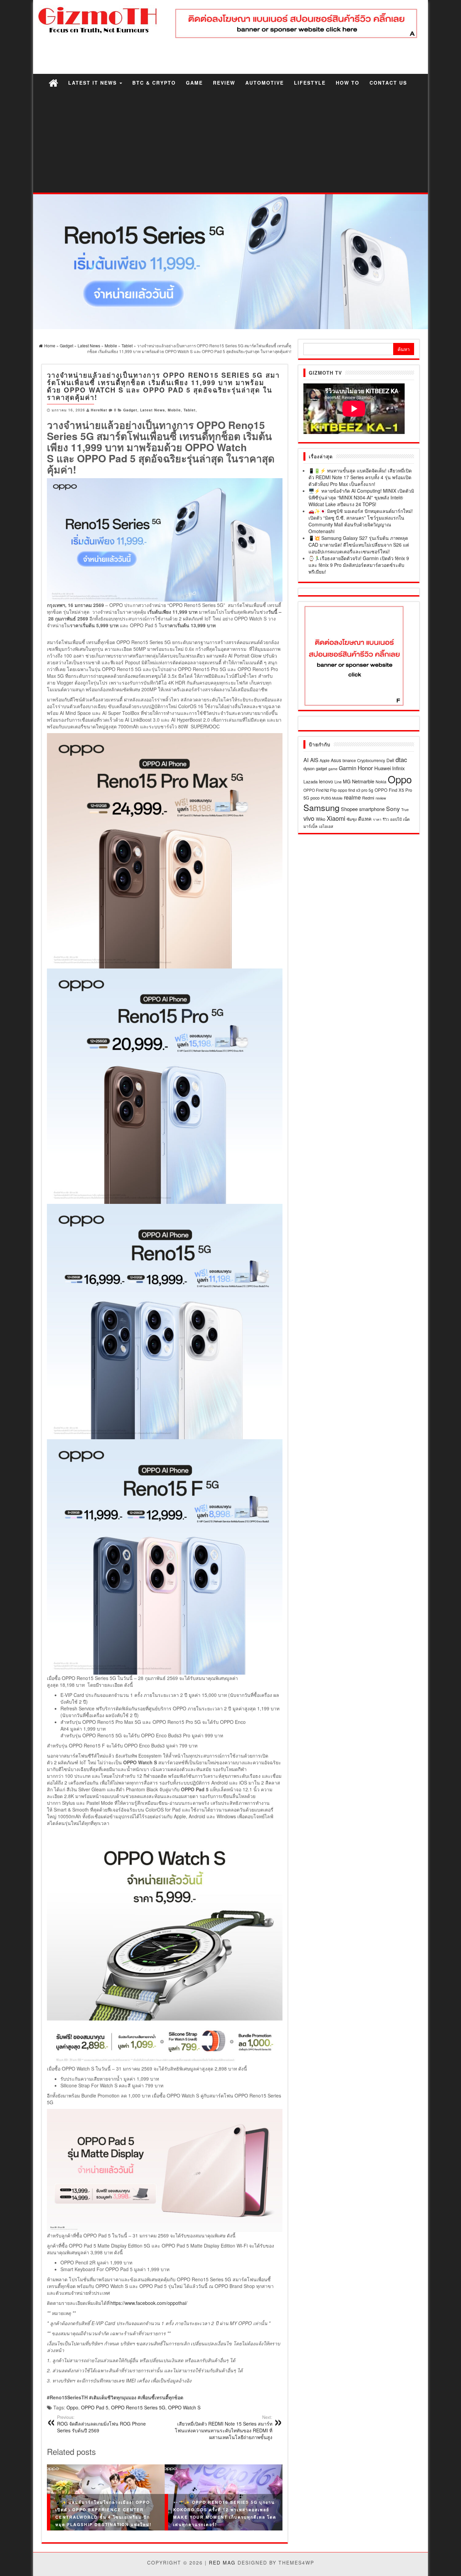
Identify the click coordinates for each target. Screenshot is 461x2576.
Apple (324, 760)
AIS (314, 760)
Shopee (349, 809)
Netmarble (363, 781)
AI (306, 760)
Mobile (174, 410)
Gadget (130, 410)
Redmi (368, 798)
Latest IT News (93, 83)
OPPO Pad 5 (95, 2407)
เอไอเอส (326, 826)
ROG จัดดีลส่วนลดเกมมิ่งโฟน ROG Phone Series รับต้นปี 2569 (101, 2424)
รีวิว (386, 819)
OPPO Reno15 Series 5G (138, 2407)
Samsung (321, 807)
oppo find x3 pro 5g (356, 790)
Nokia (381, 782)
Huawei (383, 768)
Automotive (265, 83)
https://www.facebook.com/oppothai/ (149, 2303)
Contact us (388, 83)
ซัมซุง (352, 819)
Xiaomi (336, 818)
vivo (309, 818)
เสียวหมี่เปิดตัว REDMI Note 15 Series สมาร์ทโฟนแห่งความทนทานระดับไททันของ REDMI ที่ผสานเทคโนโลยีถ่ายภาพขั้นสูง (224, 2427)
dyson (309, 768)
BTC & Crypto (154, 83)
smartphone (372, 809)
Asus (336, 760)
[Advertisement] (231, 142)
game (333, 769)
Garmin (348, 768)
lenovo (326, 781)
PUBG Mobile (332, 798)
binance (349, 760)
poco (315, 798)
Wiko (321, 819)
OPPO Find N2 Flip (320, 790)
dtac (401, 759)
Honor (365, 768)
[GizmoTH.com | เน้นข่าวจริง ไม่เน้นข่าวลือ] (53, 82)
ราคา (377, 819)
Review (224, 83)
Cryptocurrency (371, 760)
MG (347, 781)
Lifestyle (310, 83)
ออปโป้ (396, 819)
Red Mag (222, 2563)
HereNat (99, 410)
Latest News (153, 410)
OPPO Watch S (184, 2407)
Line (338, 782)
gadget (321, 769)
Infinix (398, 768)
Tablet (190, 410)
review (381, 798)
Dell (390, 760)
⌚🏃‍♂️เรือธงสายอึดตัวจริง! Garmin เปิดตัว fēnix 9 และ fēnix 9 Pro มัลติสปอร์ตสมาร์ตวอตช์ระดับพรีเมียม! (359, 565)
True (405, 809)
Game (194, 83)
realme (352, 797)
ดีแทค (365, 819)
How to (348, 83)
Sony (393, 808)
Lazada (310, 782)
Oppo (72, 2407)
